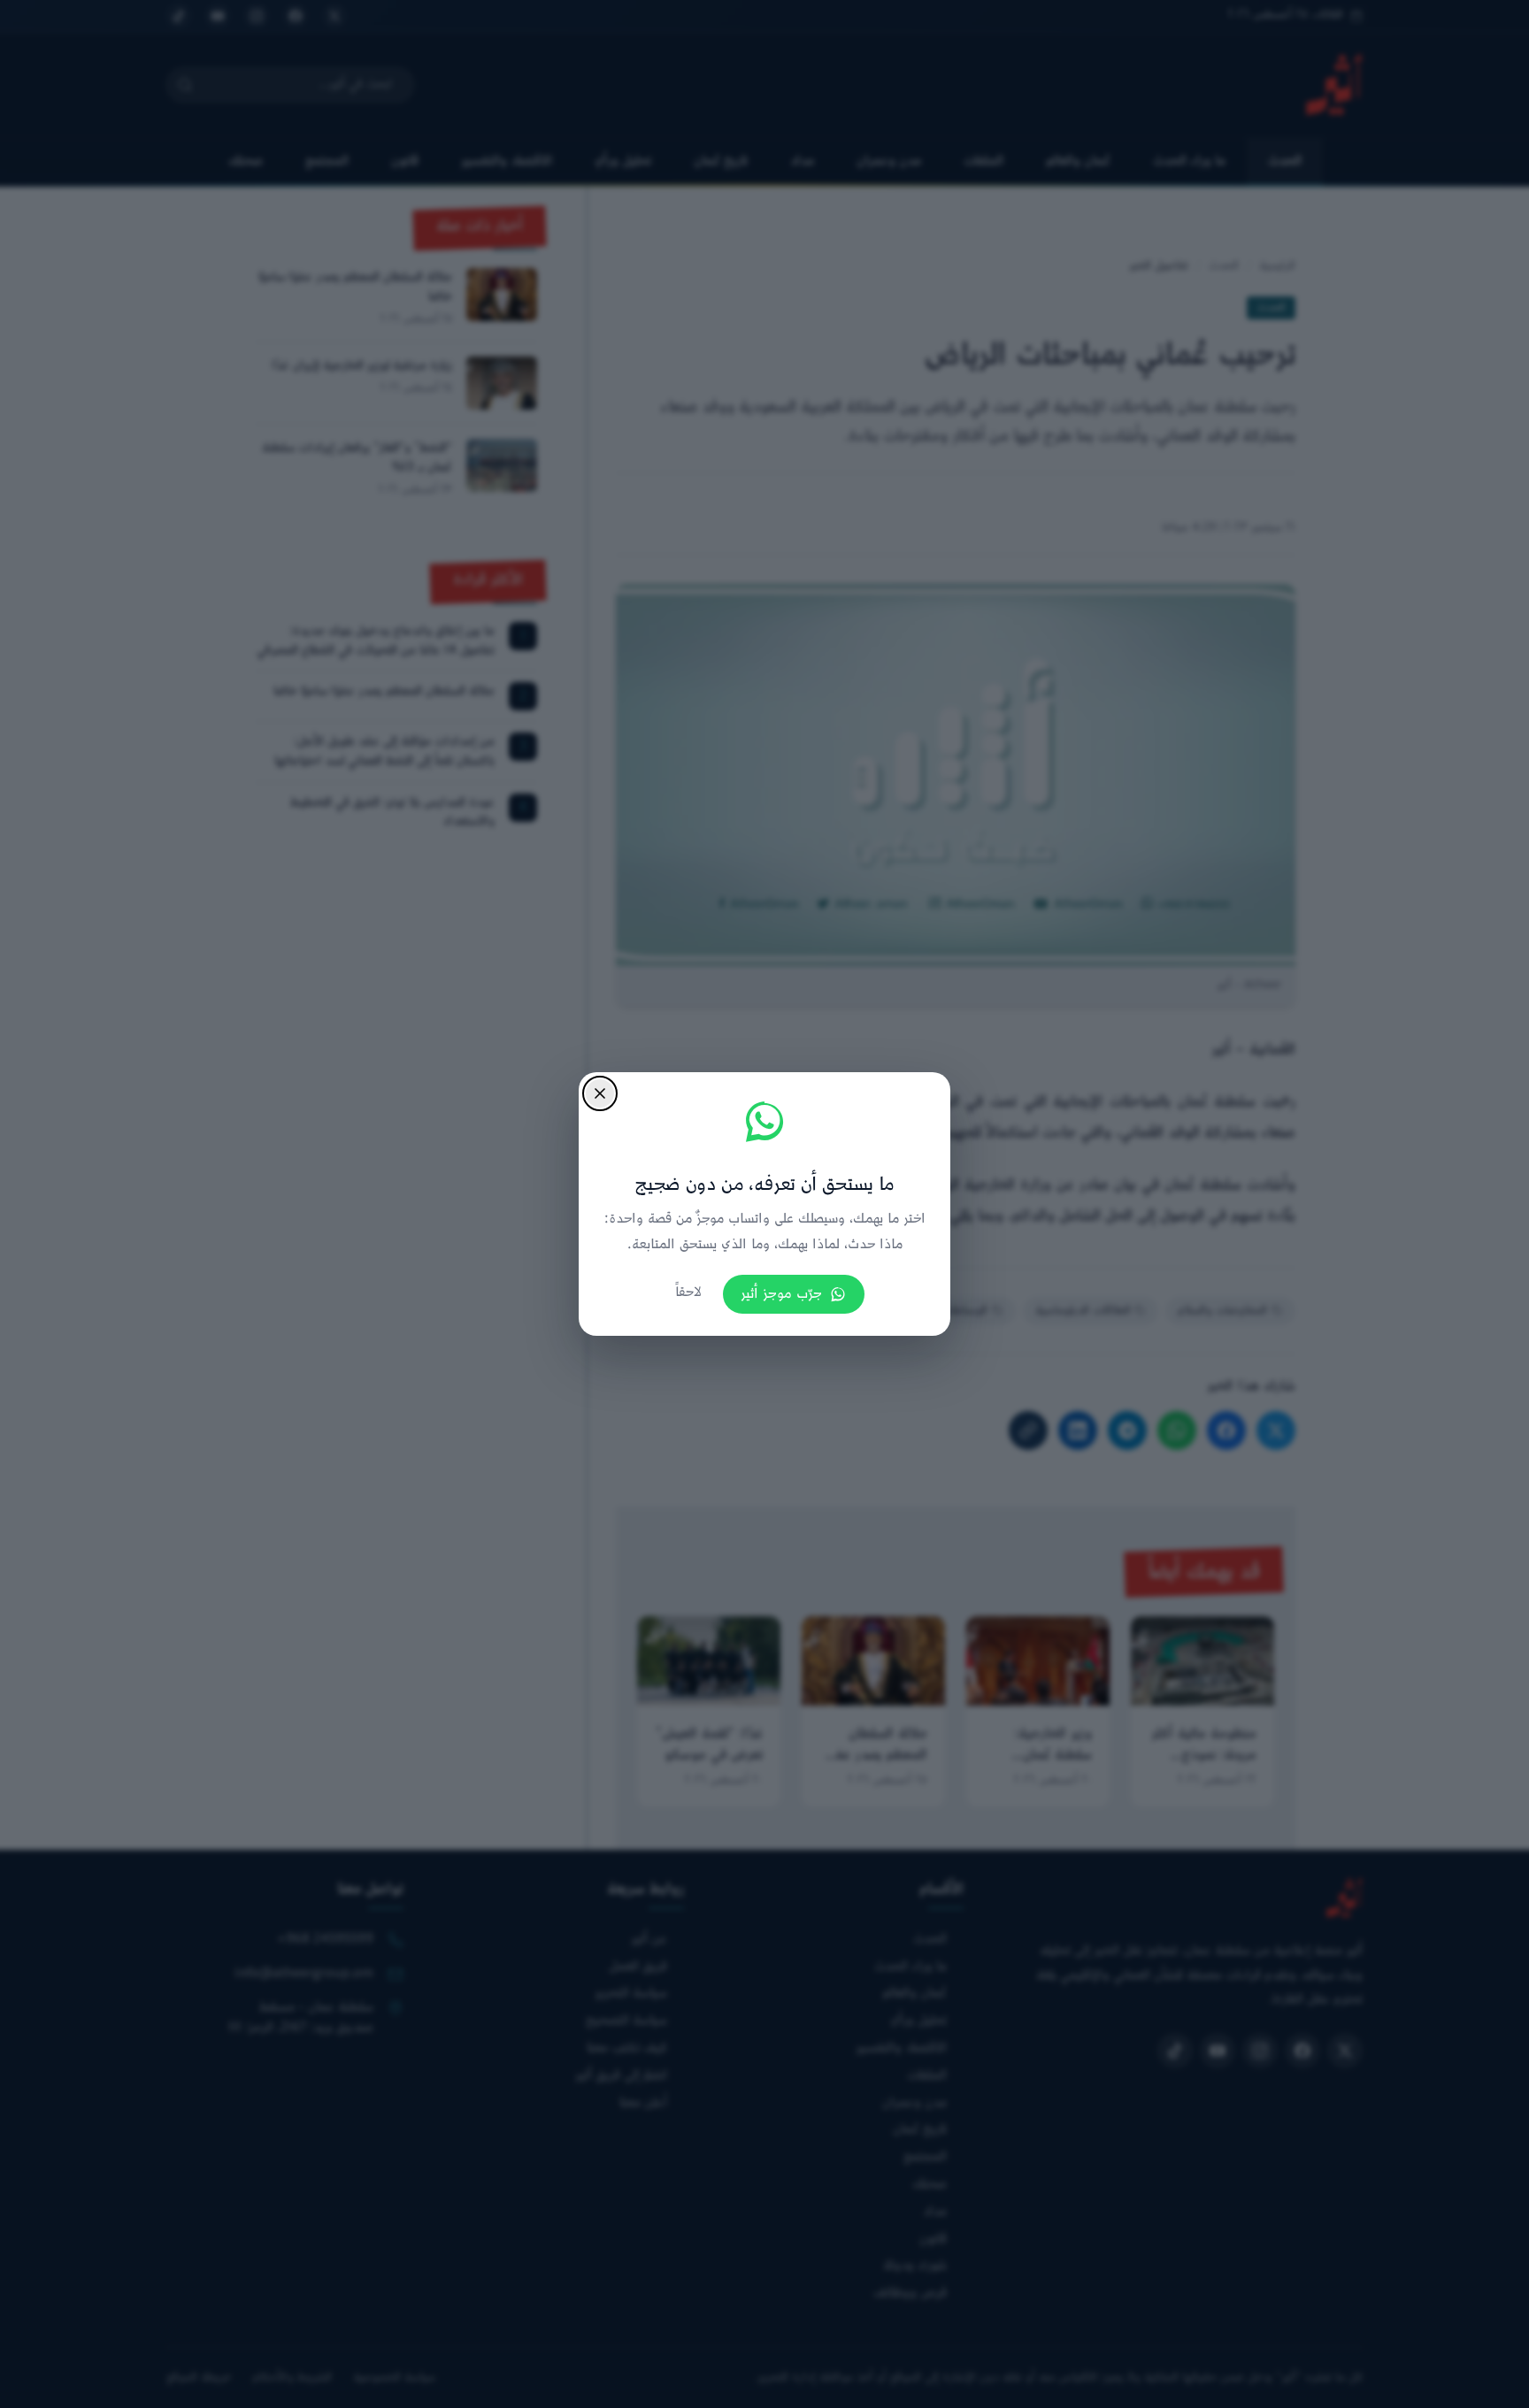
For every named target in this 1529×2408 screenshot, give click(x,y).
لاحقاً (688, 1293)
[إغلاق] (600, 1093)
